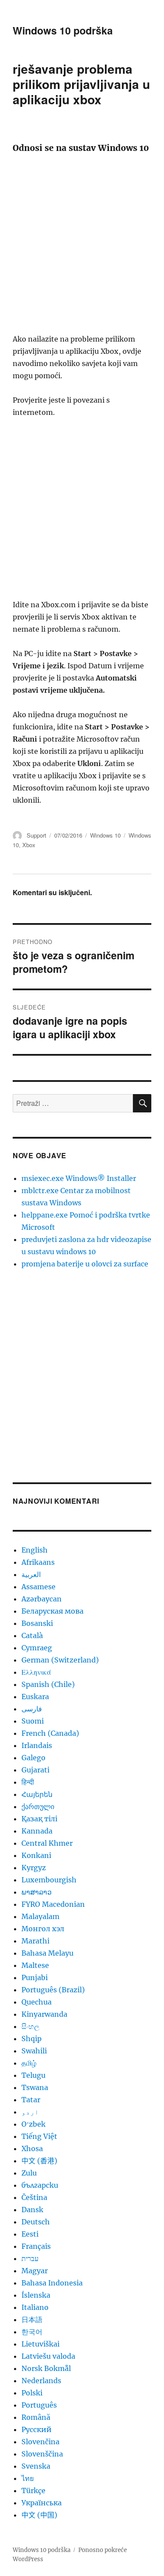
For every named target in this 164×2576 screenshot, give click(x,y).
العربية (31, 1574)
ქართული (38, 1806)
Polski (32, 2393)
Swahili (34, 2051)
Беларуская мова (52, 1611)
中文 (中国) (39, 2515)
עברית (30, 2258)
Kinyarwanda (44, 2014)
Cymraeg (37, 1648)
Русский (37, 2429)
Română (36, 2417)
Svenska (36, 2466)
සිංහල (30, 2026)
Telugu (33, 2075)
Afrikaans (38, 1562)
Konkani (36, 1855)
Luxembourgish (49, 1880)
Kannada (37, 1831)
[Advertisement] (82, 247)
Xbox (29, 845)
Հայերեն (37, 1794)
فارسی (32, 1709)
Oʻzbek (33, 2124)
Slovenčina (40, 2442)
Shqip (31, 2039)
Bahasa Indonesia (52, 2283)
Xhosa (32, 2148)
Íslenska (36, 2295)
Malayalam (40, 1916)
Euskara (35, 1697)
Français (36, 2246)
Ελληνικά (36, 1672)
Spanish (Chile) (48, 1684)
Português (39, 2405)
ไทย (28, 2478)
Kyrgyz (34, 1868)
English (35, 1550)
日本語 (32, 2319)
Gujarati (35, 1770)
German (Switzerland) (60, 1660)
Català (32, 1635)
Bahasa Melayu (47, 1953)
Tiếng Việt (39, 2136)
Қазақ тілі (39, 1819)
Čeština (34, 2197)
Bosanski (37, 1623)
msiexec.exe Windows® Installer (79, 1178)
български (40, 2185)
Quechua (37, 2002)
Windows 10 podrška (63, 30)
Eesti (30, 2234)
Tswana (35, 2087)
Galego (33, 1758)
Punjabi (35, 1977)
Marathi (35, 1941)
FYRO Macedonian (53, 1904)
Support (37, 835)
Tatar (31, 2100)
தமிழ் (29, 2063)
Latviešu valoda (48, 2356)
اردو (30, 2112)
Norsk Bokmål (46, 2368)
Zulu (29, 2173)
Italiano (35, 2307)
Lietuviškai (40, 2344)
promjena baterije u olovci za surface (85, 1264)
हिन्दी (28, 1782)
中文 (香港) (39, 2161)
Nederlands (41, 2381)
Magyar (35, 2271)
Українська (42, 2503)
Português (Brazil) (53, 1990)
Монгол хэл (43, 1929)
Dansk (32, 2210)
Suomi (33, 1721)
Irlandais (37, 1745)
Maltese (35, 1965)
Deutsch (36, 2222)
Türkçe (33, 2490)
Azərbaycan (42, 1599)
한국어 (32, 2332)
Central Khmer (47, 1843)
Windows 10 (105, 835)
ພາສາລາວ (37, 1892)
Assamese (38, 1587)
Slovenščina (42, 2454)
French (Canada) (50, 1733)
